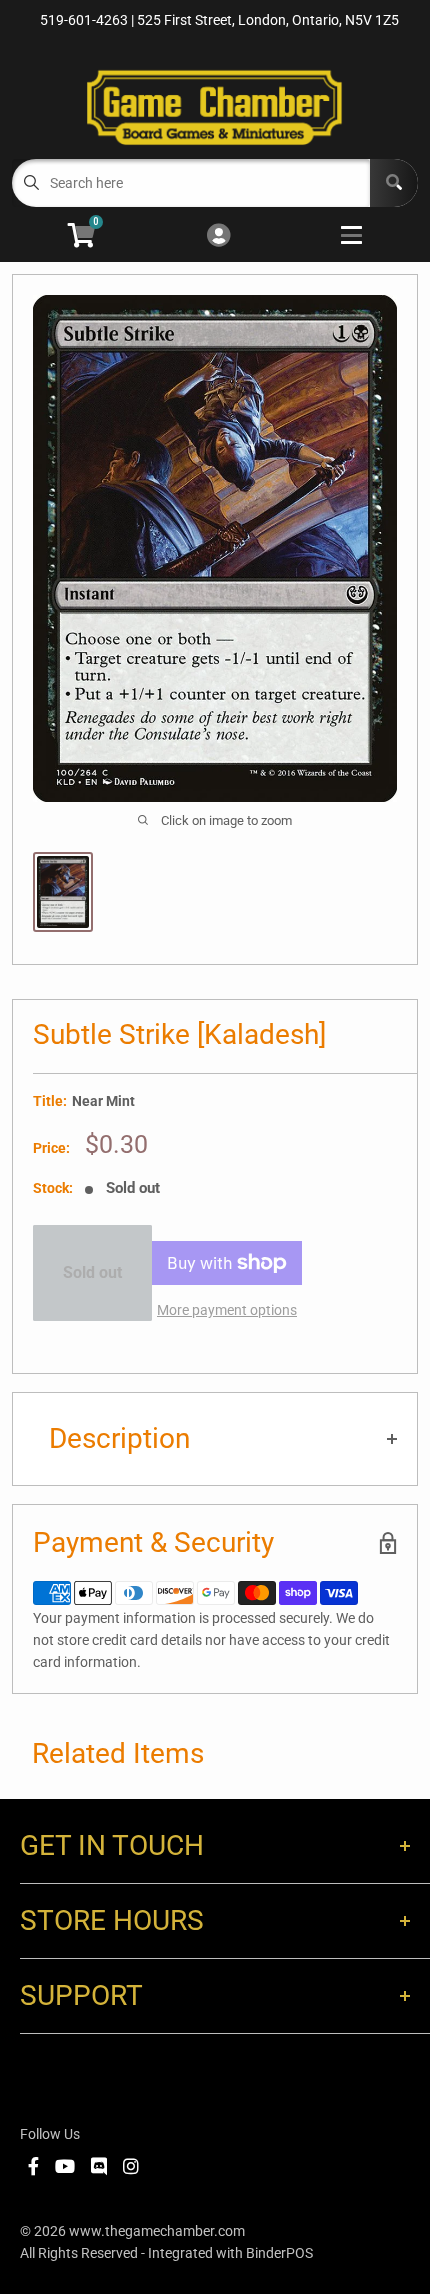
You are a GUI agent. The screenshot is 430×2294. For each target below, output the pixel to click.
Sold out (92, 1272)
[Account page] (218, 236)
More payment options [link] (227, 1310)
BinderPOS (279, 2253)
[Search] (394, 183)
